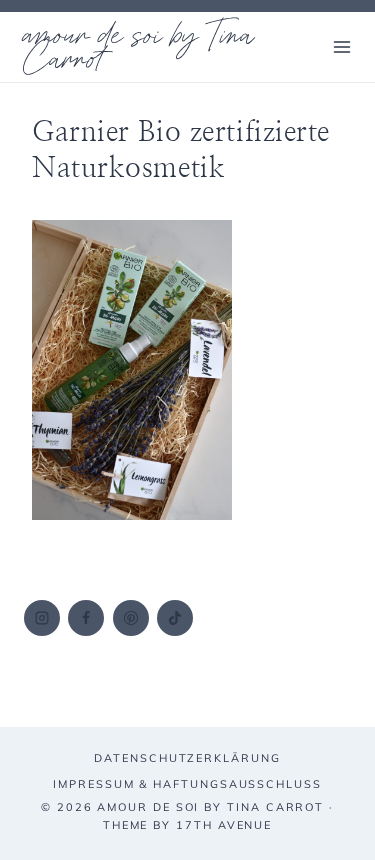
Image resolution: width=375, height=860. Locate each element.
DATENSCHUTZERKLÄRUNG (187, 758)
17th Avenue (224, 825)
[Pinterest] (131, 618)
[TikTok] (175, 618)
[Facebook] (86, 618)
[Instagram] (42, 618)
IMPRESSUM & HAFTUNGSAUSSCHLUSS (187, 784)
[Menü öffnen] (341, 46)
